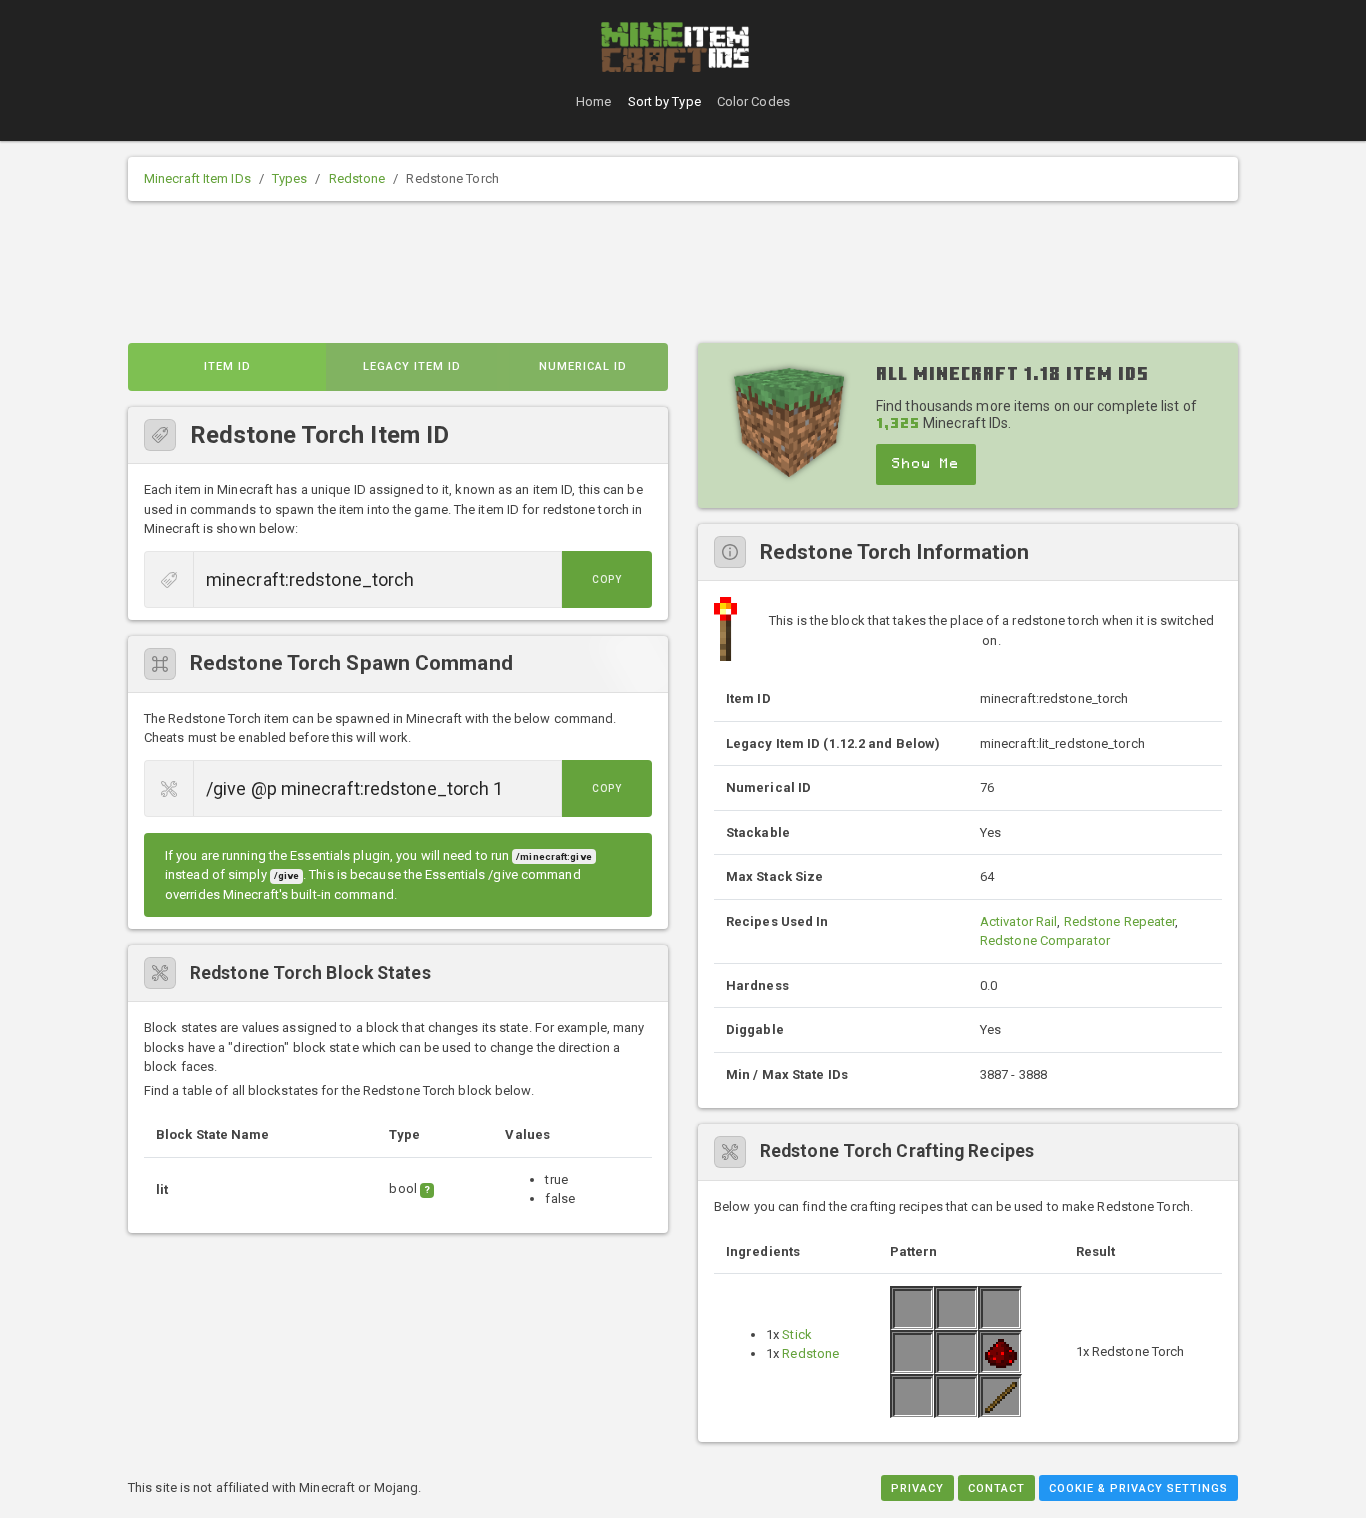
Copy (607, 579)
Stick (797, 1334)
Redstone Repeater (1120, 921)
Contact (996, 1488)
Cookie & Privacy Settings (1138, 1488)
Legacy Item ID (412, 366)
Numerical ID (583, 366)
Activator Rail (1018, 921)
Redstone (357, 178)
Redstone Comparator (1045, 940)
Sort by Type (664, 101)
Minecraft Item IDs (197, 178)
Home (593, 101)
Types (290, 178)
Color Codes (753, 101)
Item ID (227, 366)
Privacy (917, 1488)
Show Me (926, 464)
